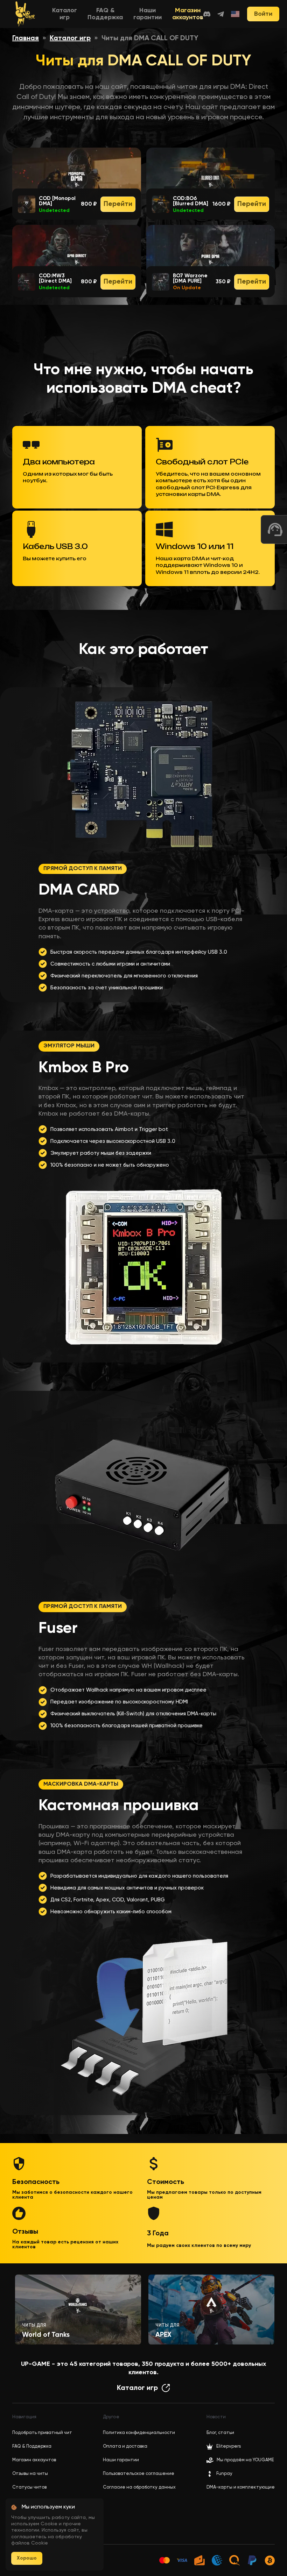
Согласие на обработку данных (139, 2487)
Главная (26, 38)
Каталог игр (70, 38)
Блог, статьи (220, 2433)
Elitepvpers (229, 2446)
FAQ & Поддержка (32, 2446)
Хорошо (27, 2558)
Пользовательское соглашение (139, 2474)
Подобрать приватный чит (42, 2433)
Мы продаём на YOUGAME (245, 2460)
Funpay (224, 2474)
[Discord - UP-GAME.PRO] (207, 14)
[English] (236, 14)
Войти (263, 14)
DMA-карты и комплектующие (241, 2487)
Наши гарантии (121, 2460)
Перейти (118, 204)
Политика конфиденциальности (139, 2433)
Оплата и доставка (125, 2446)
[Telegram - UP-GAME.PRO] (221, 14)
